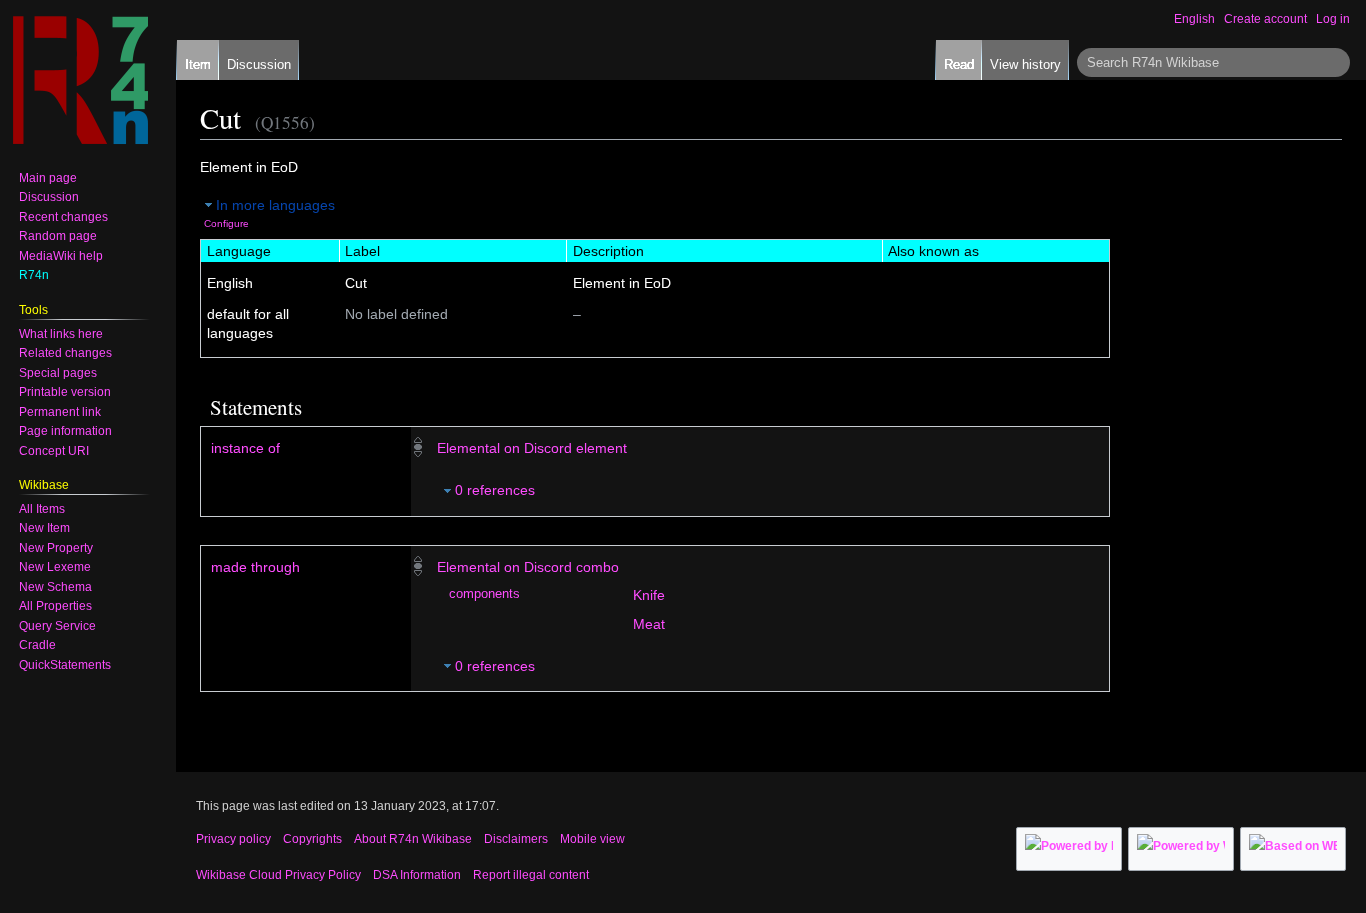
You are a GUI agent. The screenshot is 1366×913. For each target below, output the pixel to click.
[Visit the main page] (80, 80)
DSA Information (417, 875)
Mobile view (592, 839)
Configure (226, 223)
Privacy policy (233, 839)
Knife (649, 595)
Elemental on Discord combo (528, 567)
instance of (245, 448)
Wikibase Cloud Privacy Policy (278, 875)
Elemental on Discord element (532, 448)
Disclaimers (516, 839)
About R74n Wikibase (413, 839)
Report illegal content (531, 875)
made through (255, 567)
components (484, 594)
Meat (649, 624)
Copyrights (312, 839)
